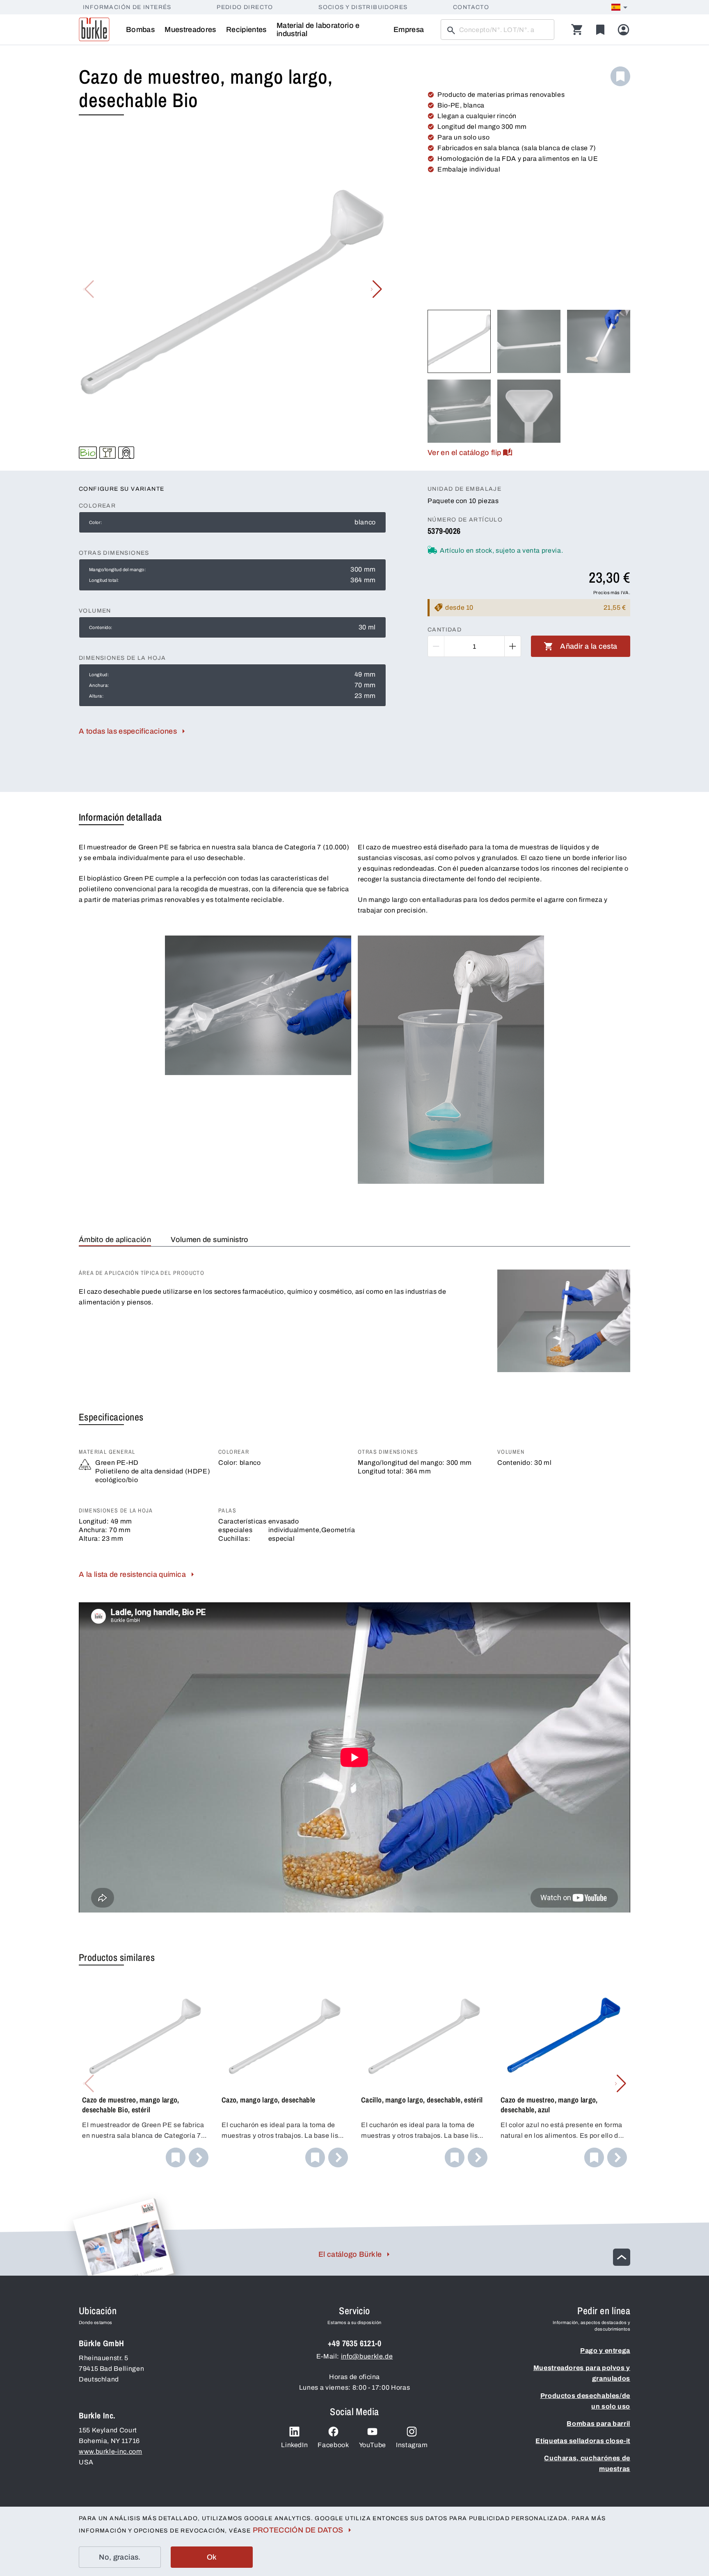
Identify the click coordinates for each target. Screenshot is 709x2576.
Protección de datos (298, 2530)
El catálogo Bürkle (350, 2254)
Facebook (333, 2445)
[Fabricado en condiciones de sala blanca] (126, 453)
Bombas (140, 30)
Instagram (412, 2445)
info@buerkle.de (367, 2356)
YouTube (373, 2445)
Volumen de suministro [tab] (210, 1240)
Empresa (409, 30)
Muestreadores (190, 30)
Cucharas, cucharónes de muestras (587, 2463)
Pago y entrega (605, 2351)
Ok (212, 2557)
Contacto (471, 7)
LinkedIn (294, 2445)
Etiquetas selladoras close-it (583, 2441)
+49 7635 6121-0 (354, 2343)
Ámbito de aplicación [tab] (115, 1240)
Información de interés (127, 7)
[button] (376, 289)
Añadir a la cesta (589, 646)
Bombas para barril (598, 2424)
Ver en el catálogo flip (464, 453)
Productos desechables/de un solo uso (585, 2401)
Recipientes (246, 30)
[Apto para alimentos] (107, 453)
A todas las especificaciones (128, 731)
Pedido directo (245, 7)
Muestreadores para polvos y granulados (582, 2373)
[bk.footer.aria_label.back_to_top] (622, 2257)
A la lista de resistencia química (132, 1574)
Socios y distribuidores (363, 7)
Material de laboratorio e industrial (318, 30)
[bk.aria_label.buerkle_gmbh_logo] (94, 30)
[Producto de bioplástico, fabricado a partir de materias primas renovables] (88, 453)
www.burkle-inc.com (111, 2451)
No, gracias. (120, 2557)
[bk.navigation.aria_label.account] (623, 30)
